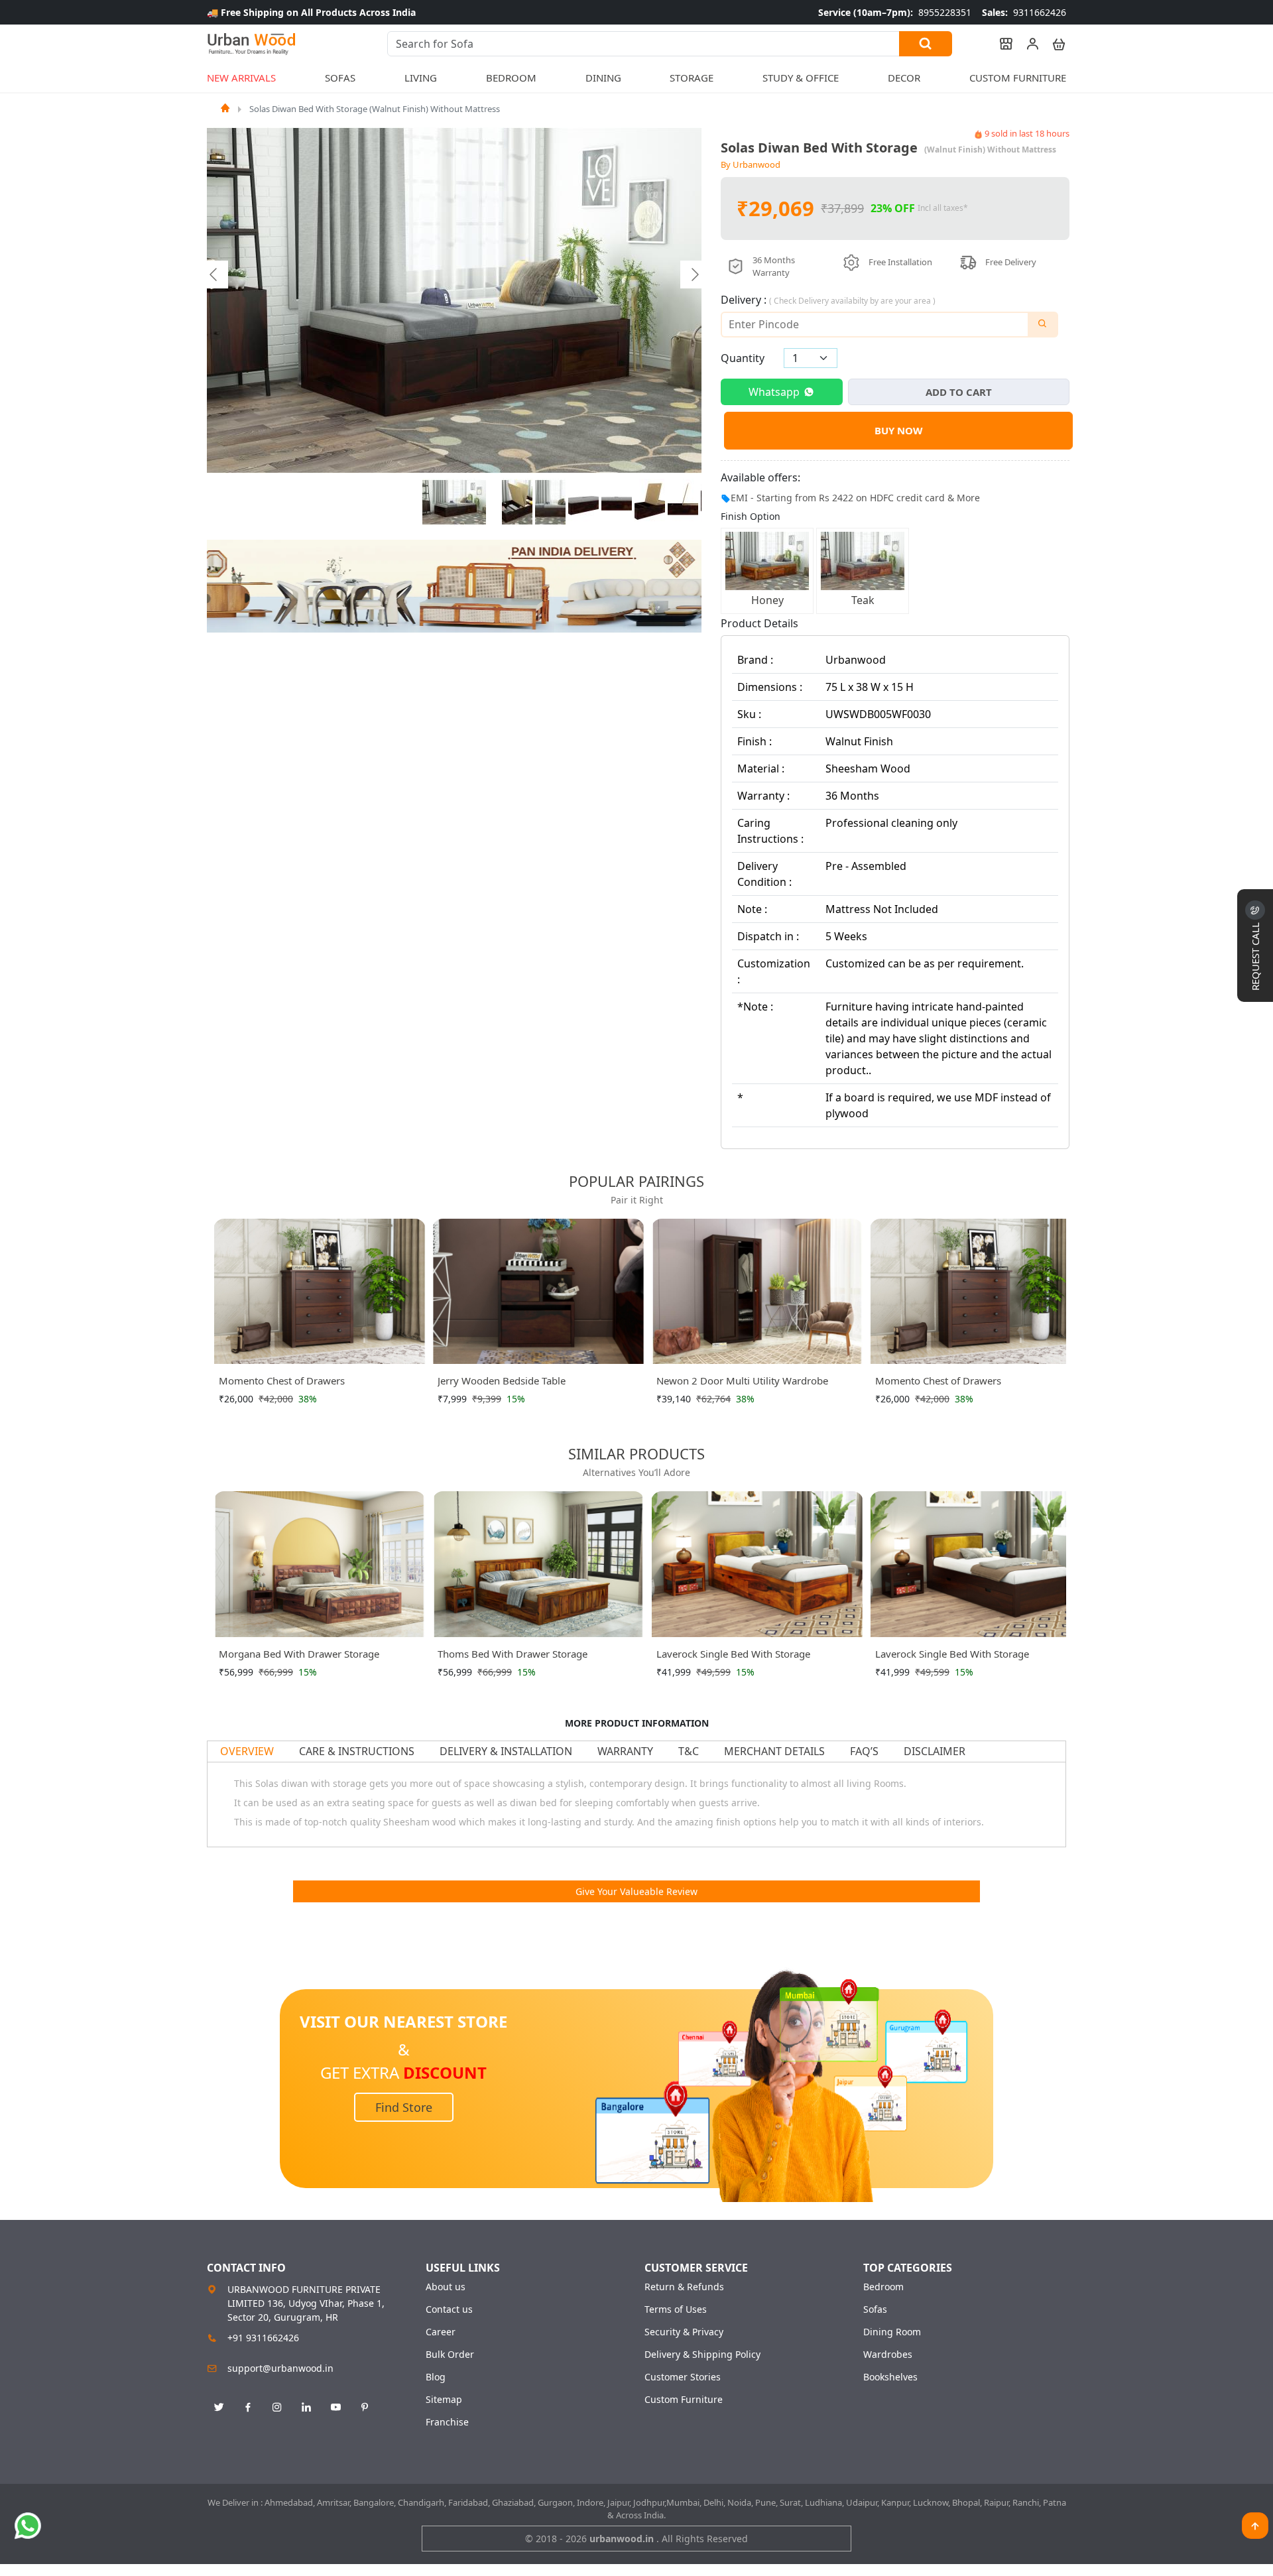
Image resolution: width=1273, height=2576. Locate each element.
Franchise (447, 2422)
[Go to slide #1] (454, 503)
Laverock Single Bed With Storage (733, 1654)
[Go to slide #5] (617, 503)
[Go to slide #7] (683, 503)
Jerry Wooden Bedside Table (319, 1380)
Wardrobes (888, 2355)
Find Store (404, 2107)
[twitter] (219, 2408)
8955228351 (895, 12)
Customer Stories (683, 2377)
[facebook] (248, 2408)
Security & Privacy (684, 2332)
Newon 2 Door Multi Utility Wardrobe (560, 1380)
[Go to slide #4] (583, 503)
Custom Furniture (1018, 78)
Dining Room (892, 2332)
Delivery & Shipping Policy (702, 2355)
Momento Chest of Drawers (756, 1380)
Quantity (743, 358)
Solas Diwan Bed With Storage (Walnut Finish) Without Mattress (375, 109)
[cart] (1053, 44)
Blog (436, 2377)
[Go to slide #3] (550, 503)
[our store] (1000, 44)
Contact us (449, 2309)
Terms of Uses (676, 2309)
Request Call (1255, 955)
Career (441, 2332)
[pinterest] (365, 2408)
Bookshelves (890, 2377)
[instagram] (277, 2408)
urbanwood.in (623, 2539)
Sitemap (444, 2400)
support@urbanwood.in (280, 2368)
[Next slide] (694, 275)
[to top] (1255, 2526)
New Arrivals (241, 78)
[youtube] (335, 2408)
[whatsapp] (28, 2526)
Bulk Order (450, 2355)
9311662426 (1024, 12)
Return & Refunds (684, 2287)
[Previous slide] (214, 275)
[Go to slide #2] (517, 503)
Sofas (875, 2309)
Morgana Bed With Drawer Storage (299, 1654)
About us (446, 2287)
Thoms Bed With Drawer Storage (513, 1654)
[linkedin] (306, 2408)
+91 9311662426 (263, 2338)
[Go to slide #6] (650, 503)
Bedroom (883, 2287)
